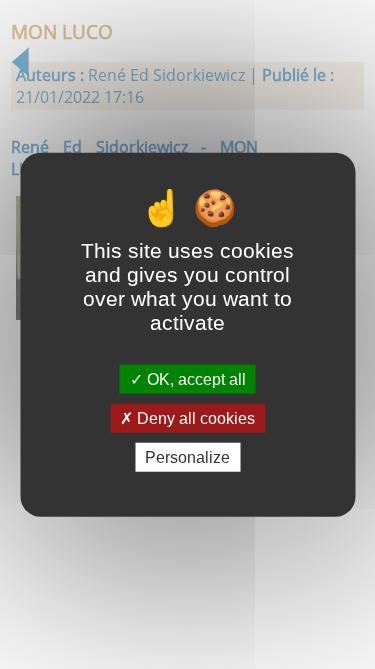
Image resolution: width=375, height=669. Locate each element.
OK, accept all (194, 378)
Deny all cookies (194, 417)
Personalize (187, 457)
